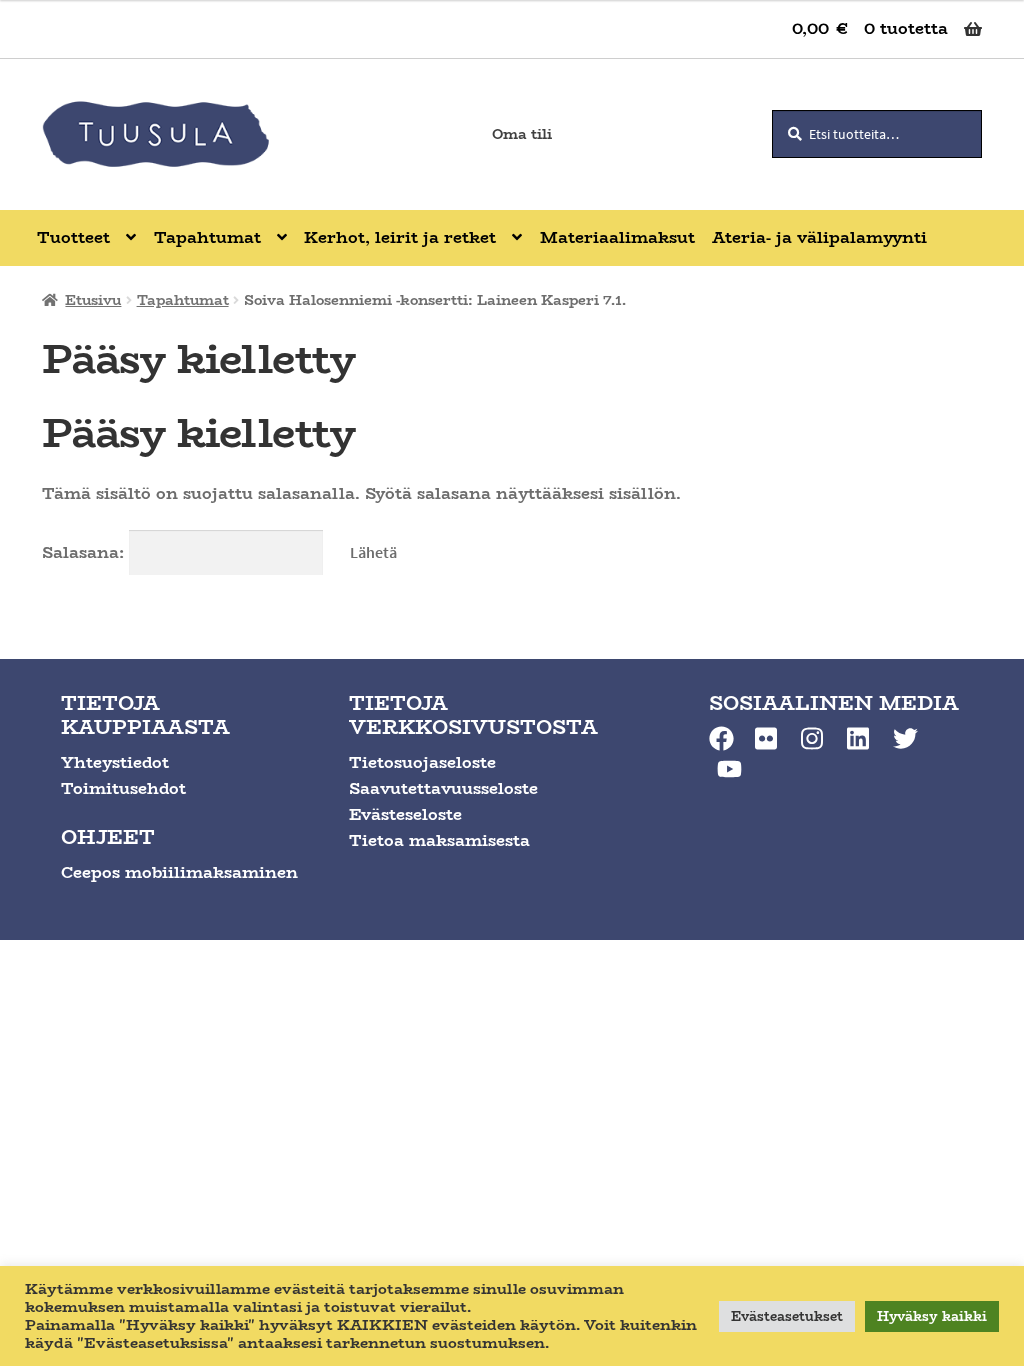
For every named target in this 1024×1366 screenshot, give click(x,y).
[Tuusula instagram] (813, 738)
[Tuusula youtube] (729, 768)
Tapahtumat (207, 237)
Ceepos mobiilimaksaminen (179, 872)
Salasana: (85, 552)
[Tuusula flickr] (767, 738)
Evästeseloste (405, 814)
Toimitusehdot (123, 788)
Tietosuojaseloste (422, 762)
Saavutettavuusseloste (443, 788)
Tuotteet (73, 237)
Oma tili (522, 134)
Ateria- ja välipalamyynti (819, 237)
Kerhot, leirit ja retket (400, 237)
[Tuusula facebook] (721, 738)
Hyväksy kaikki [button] (932, 1316)
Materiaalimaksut (617, 237)
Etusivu (93, 300)
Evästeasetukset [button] (787, 1316)
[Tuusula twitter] (905, 738)
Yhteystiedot (115, 762)
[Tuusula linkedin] (859, 738)
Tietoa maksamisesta (439, 840)
